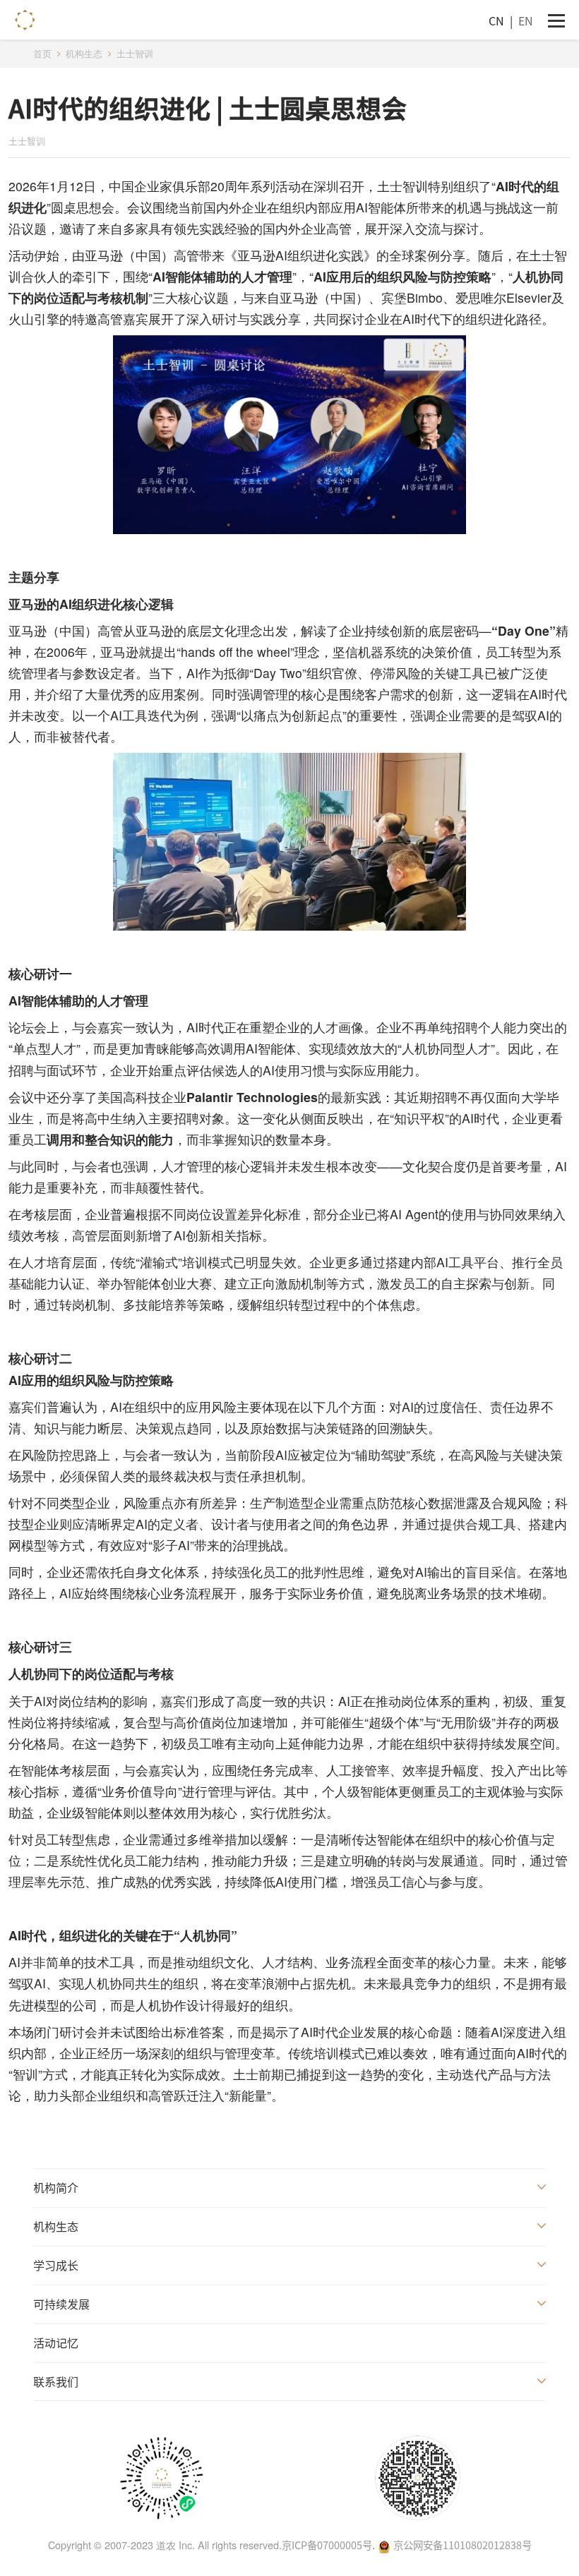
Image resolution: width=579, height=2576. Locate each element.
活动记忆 (56, 2342)
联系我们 (56, 2381)
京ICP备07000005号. (328, 2545)
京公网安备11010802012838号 (462, 2545)
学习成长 (56, 2265)
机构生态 (56, 2226)
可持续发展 (61, 2304)
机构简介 (56, 2187)
